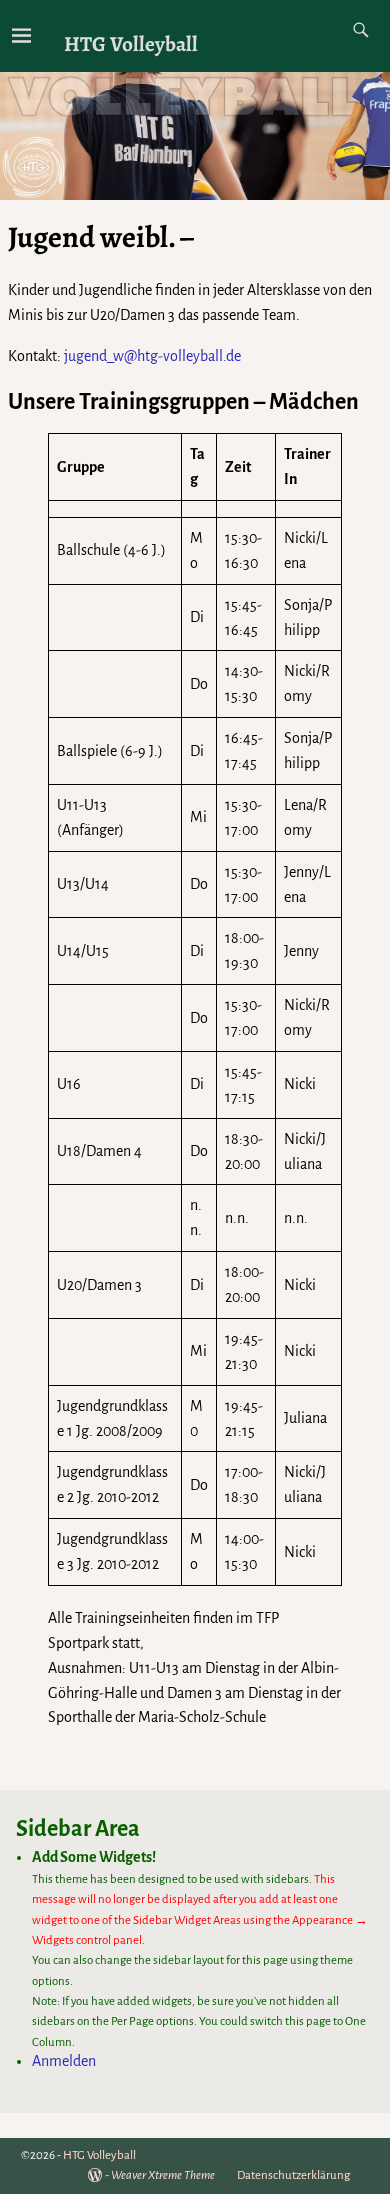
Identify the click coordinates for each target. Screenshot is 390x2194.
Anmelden (64, 2061)
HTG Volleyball (131, 43)
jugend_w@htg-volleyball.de (152, 356)
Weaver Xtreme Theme (163, 2175)
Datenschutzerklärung (293, 2175)
